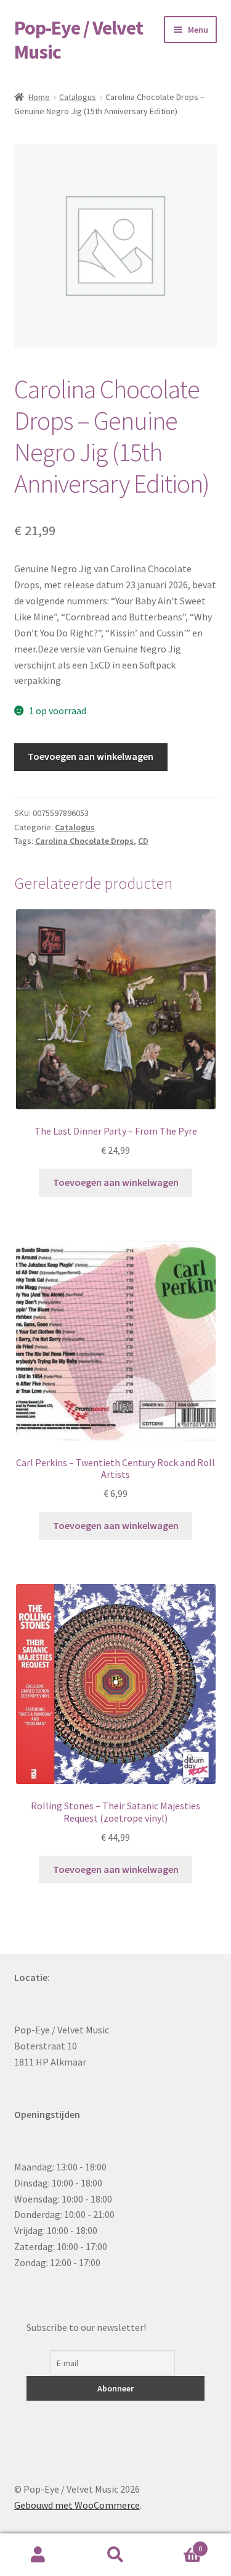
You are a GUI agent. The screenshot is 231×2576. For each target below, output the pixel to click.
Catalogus (78, 97)
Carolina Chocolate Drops (84, 841)
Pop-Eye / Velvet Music (79, 40)
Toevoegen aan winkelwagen (91, 756)
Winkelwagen (178, 2544)
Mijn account (38, 2555)
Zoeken (115, 2555)
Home (39, 97)
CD (143, 841)
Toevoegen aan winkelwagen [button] (116, 1182)
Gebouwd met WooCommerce (77, 2505)
